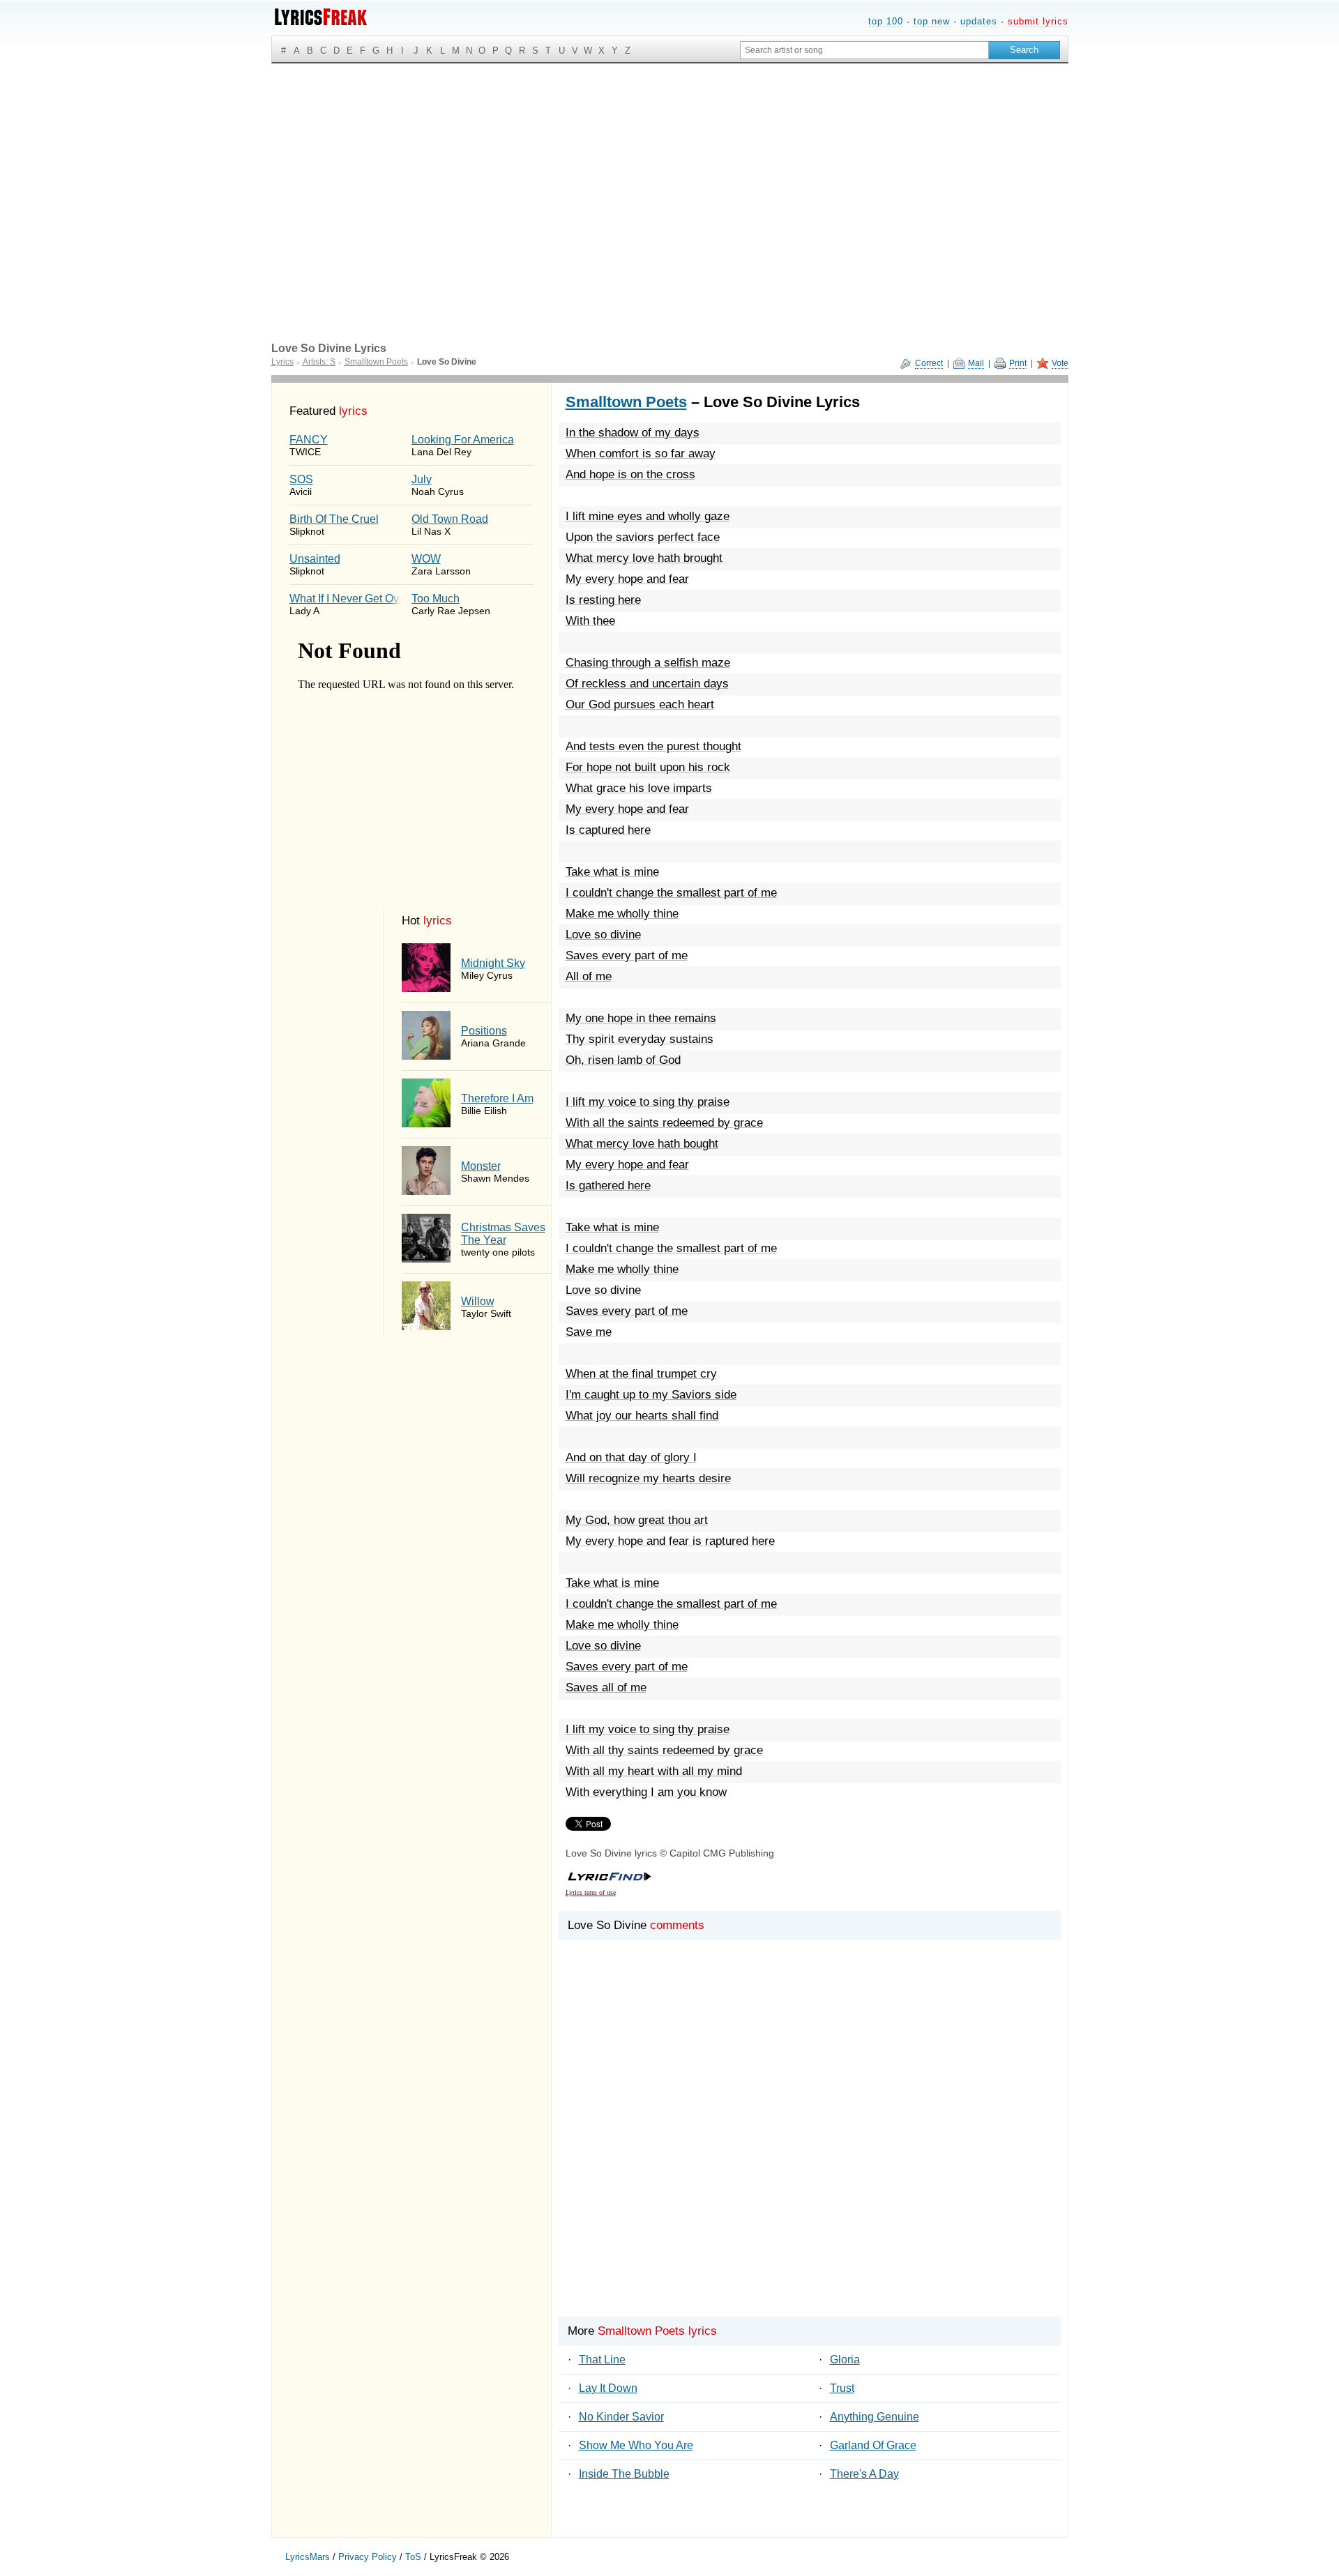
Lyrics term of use (591, 1892)
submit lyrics (1038, 21)
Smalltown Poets (626, 402)
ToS (413, 2557)
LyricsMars (308, 2557)
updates (979, 21)
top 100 (886, 21)
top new (932, 21)
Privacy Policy (368, 2557)
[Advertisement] (670, 168)
